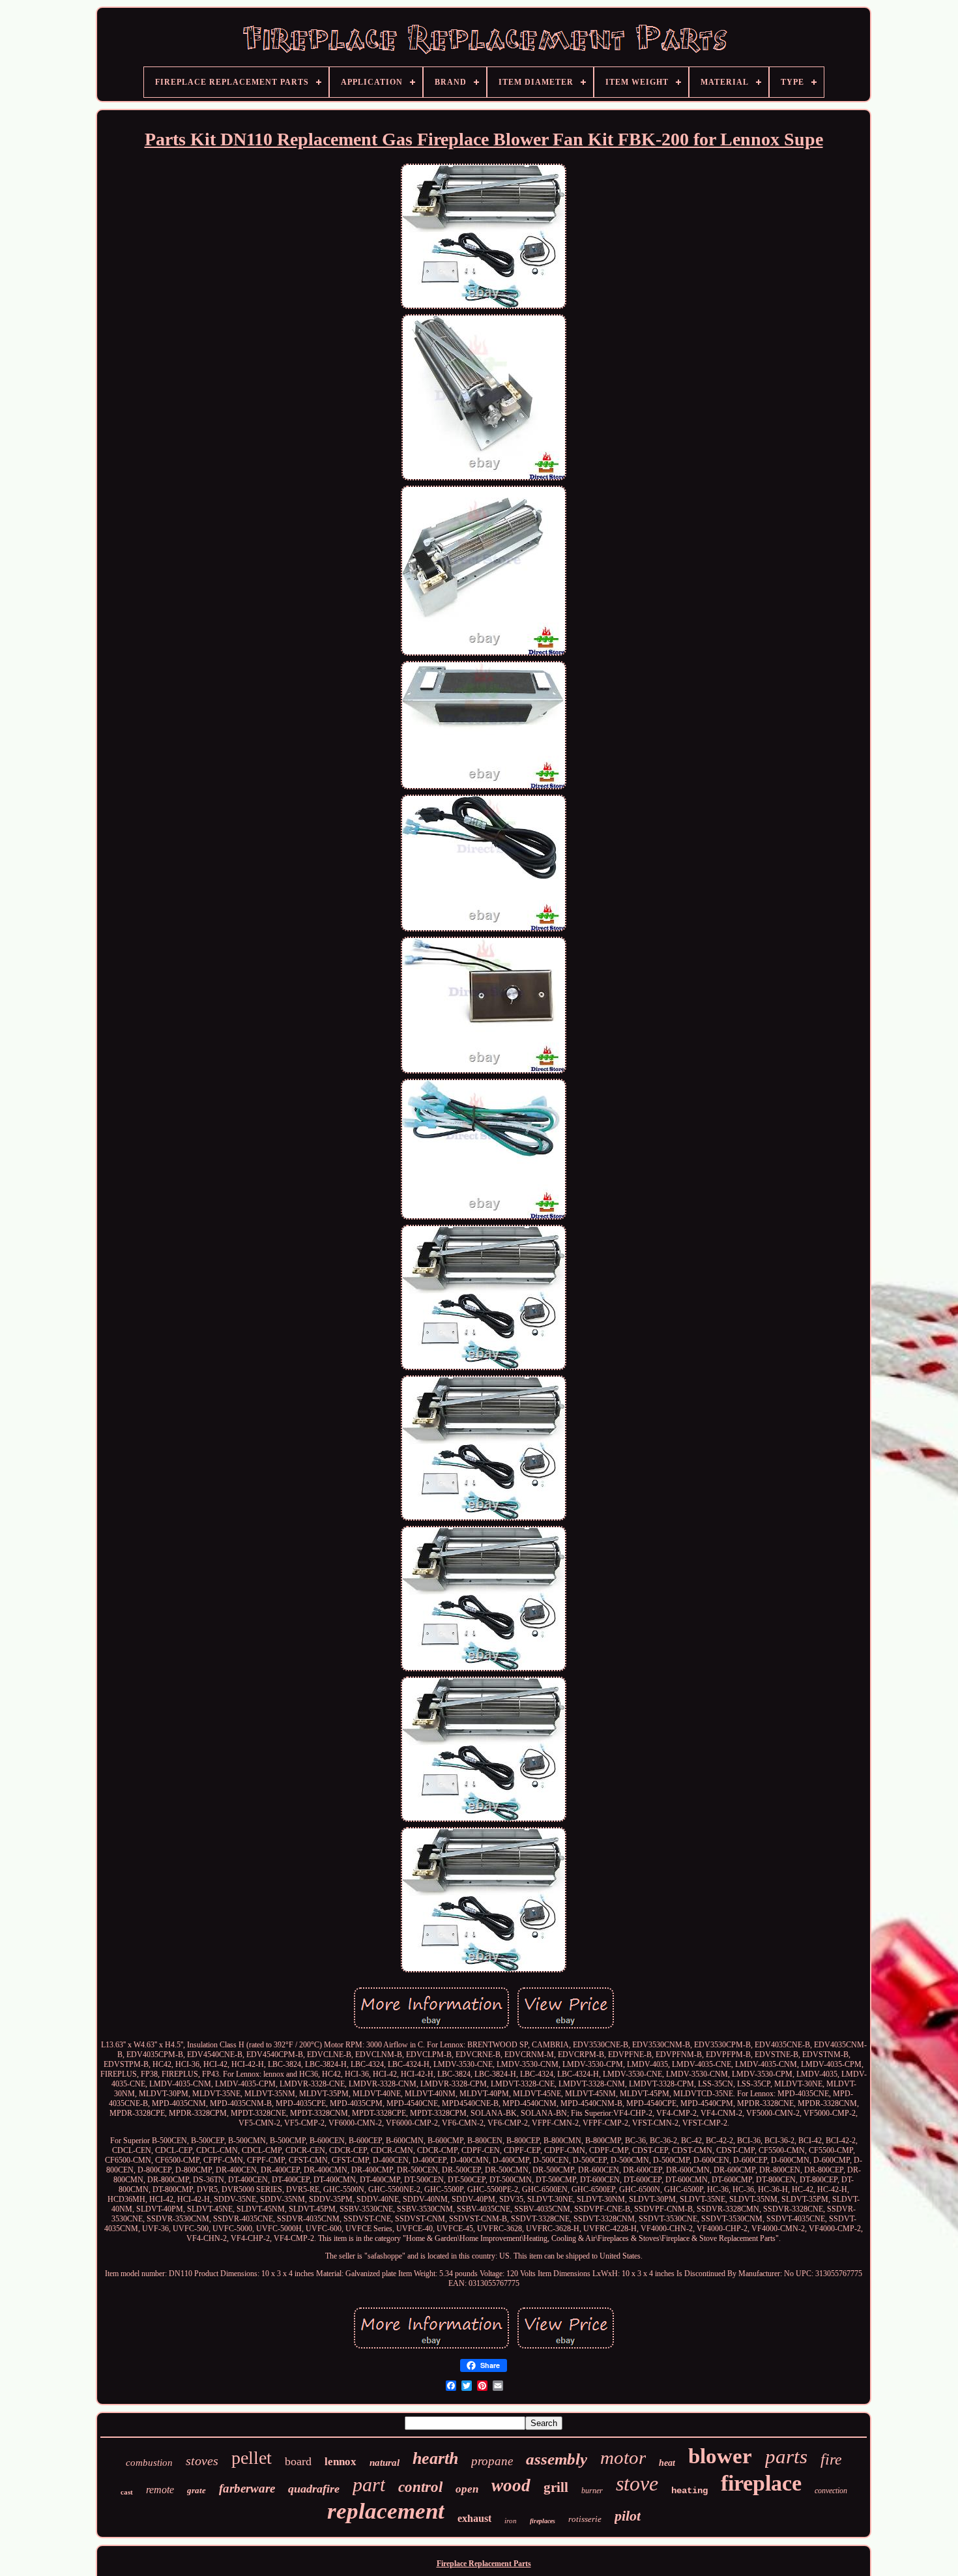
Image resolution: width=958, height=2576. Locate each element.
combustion (149, 2463)
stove (637, 2483)
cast (127, 2492)
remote (160, 2490)
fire (831, 2459)
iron (511, 2521)
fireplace (761, 2483)
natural (385, 2463)
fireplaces (543, 2521)
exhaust (474, 2518)
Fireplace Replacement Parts (484, 2564)
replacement (386, 2511)
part (369, 2484)
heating (689, 2491)
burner (592, 2491)
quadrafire (314, 2489)
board (298, 2461)
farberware (247, 2488)
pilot (628, 2516)
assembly (557, 2459)
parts (786, 2456)
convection (831, 2491)
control (420, 2487)
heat (667, 2463)
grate (196, 2490)
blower (720, 2456)
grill (556, 2487)
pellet (252, 2458)
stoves (202, 2461)
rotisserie (585, 2519)
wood (511, 2485)
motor (623, 2457)
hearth (435, 2458)
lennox (341, 2462)
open (467, 2489)
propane (492, 2461)
